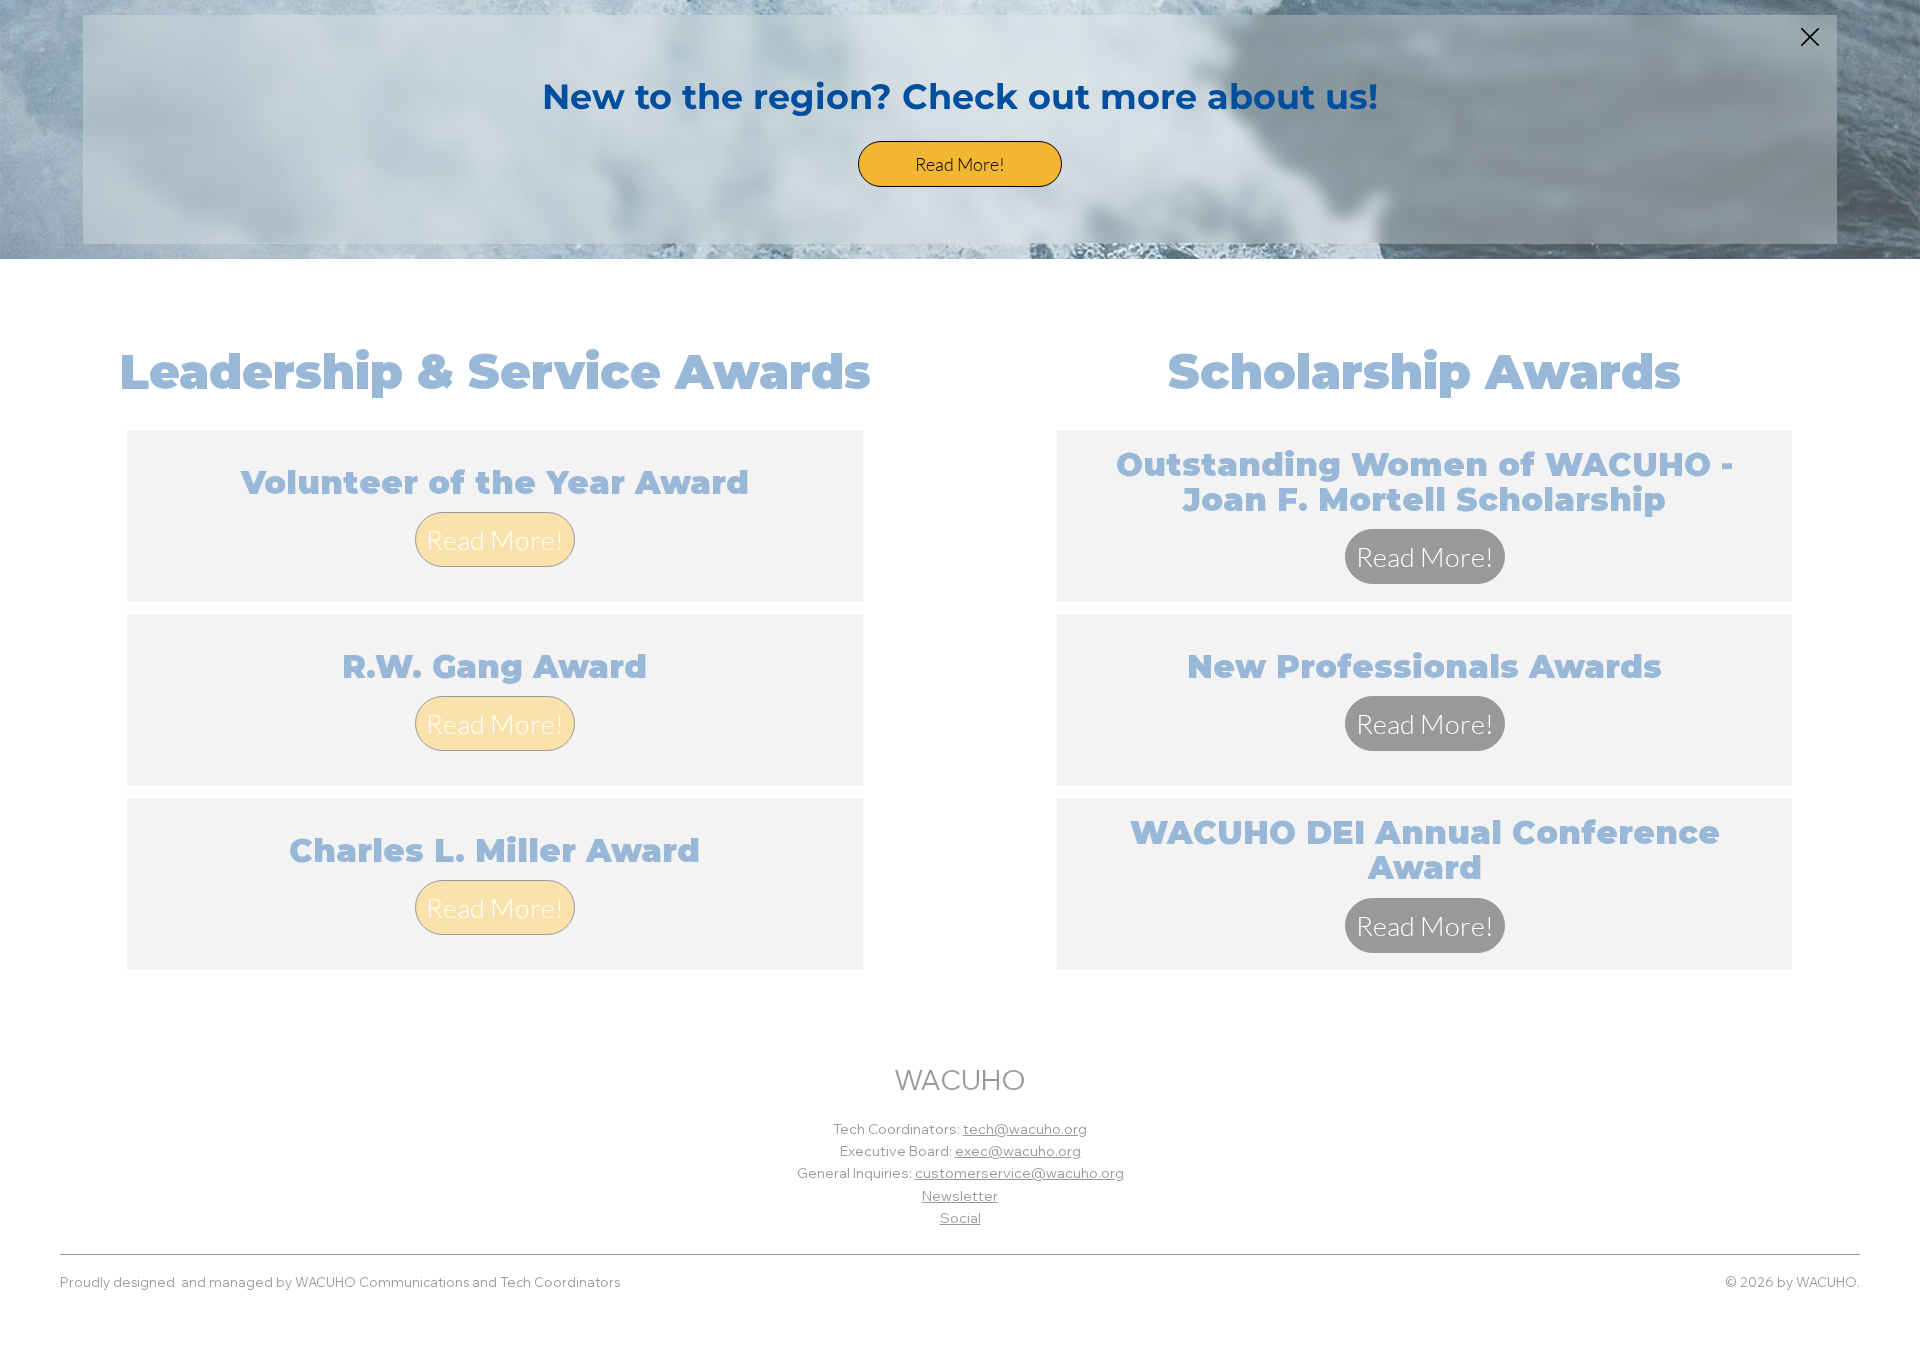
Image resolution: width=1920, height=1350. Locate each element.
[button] (1810, 38)
